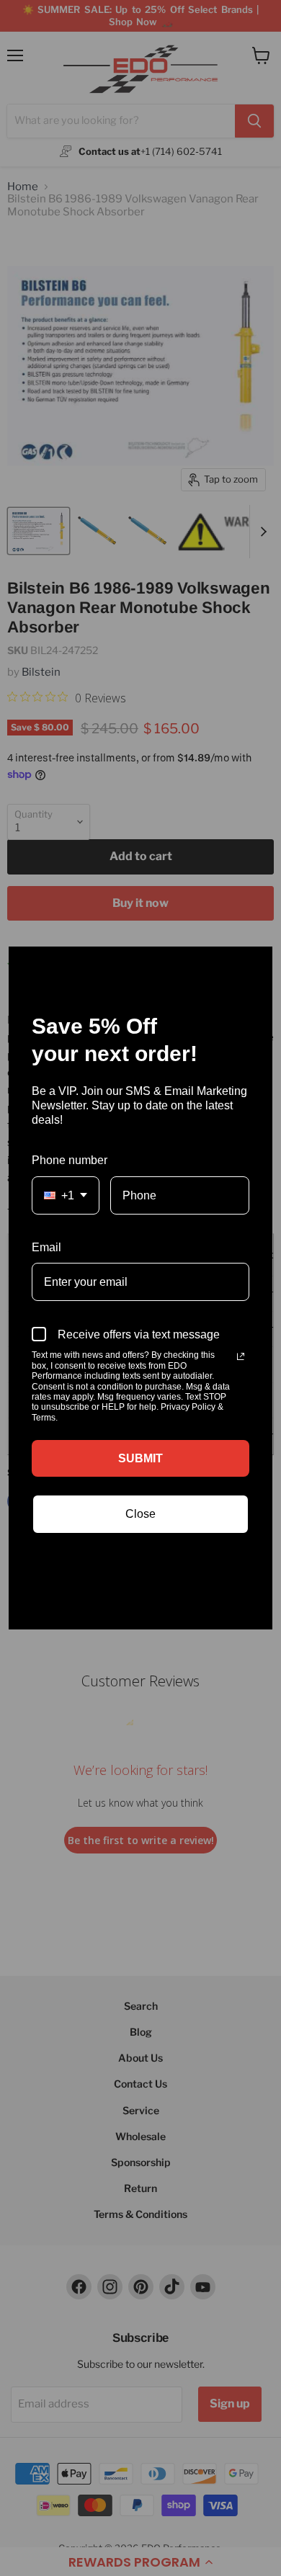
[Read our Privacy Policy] (241, 1356)
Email (46, 1247)
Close (140, 1514)
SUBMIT (140, 1458)
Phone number (70, 1160)
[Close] (255, 964)
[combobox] (66, 1195)
